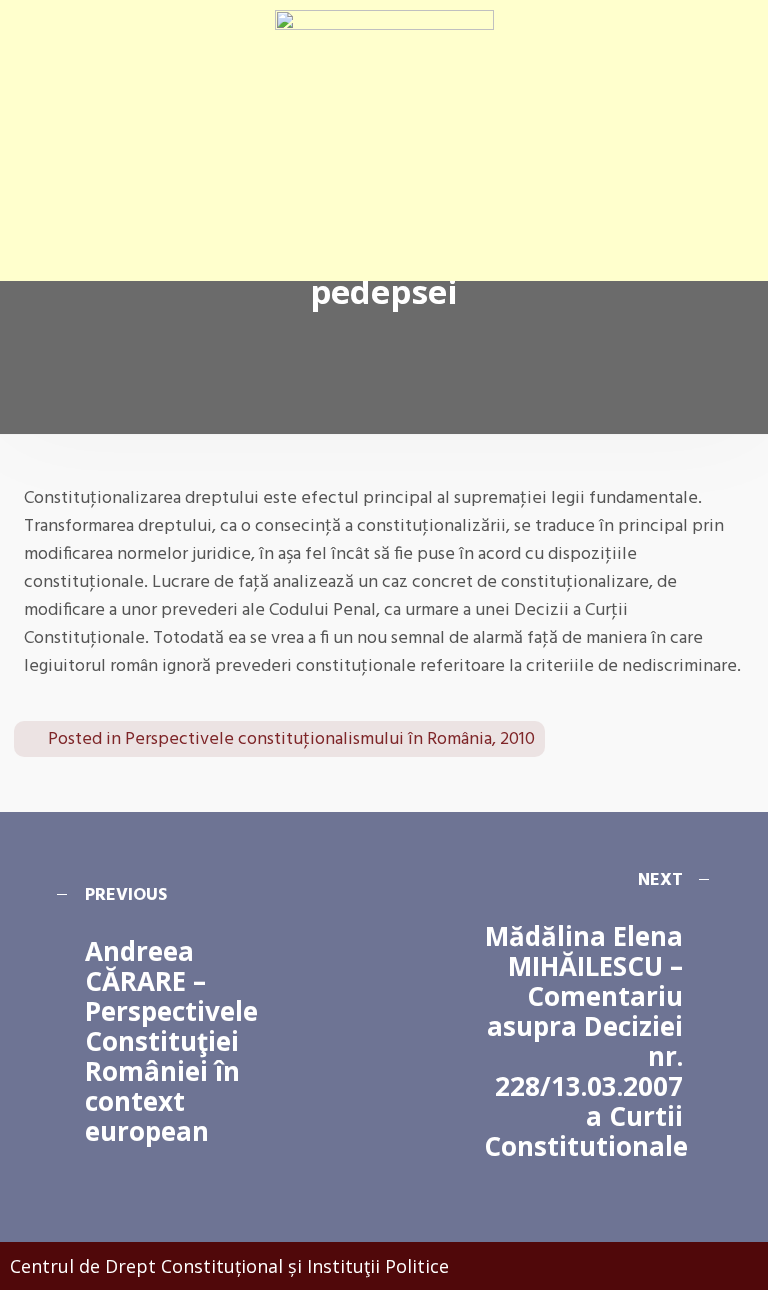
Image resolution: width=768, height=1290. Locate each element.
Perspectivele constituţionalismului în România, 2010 (330, 739)
